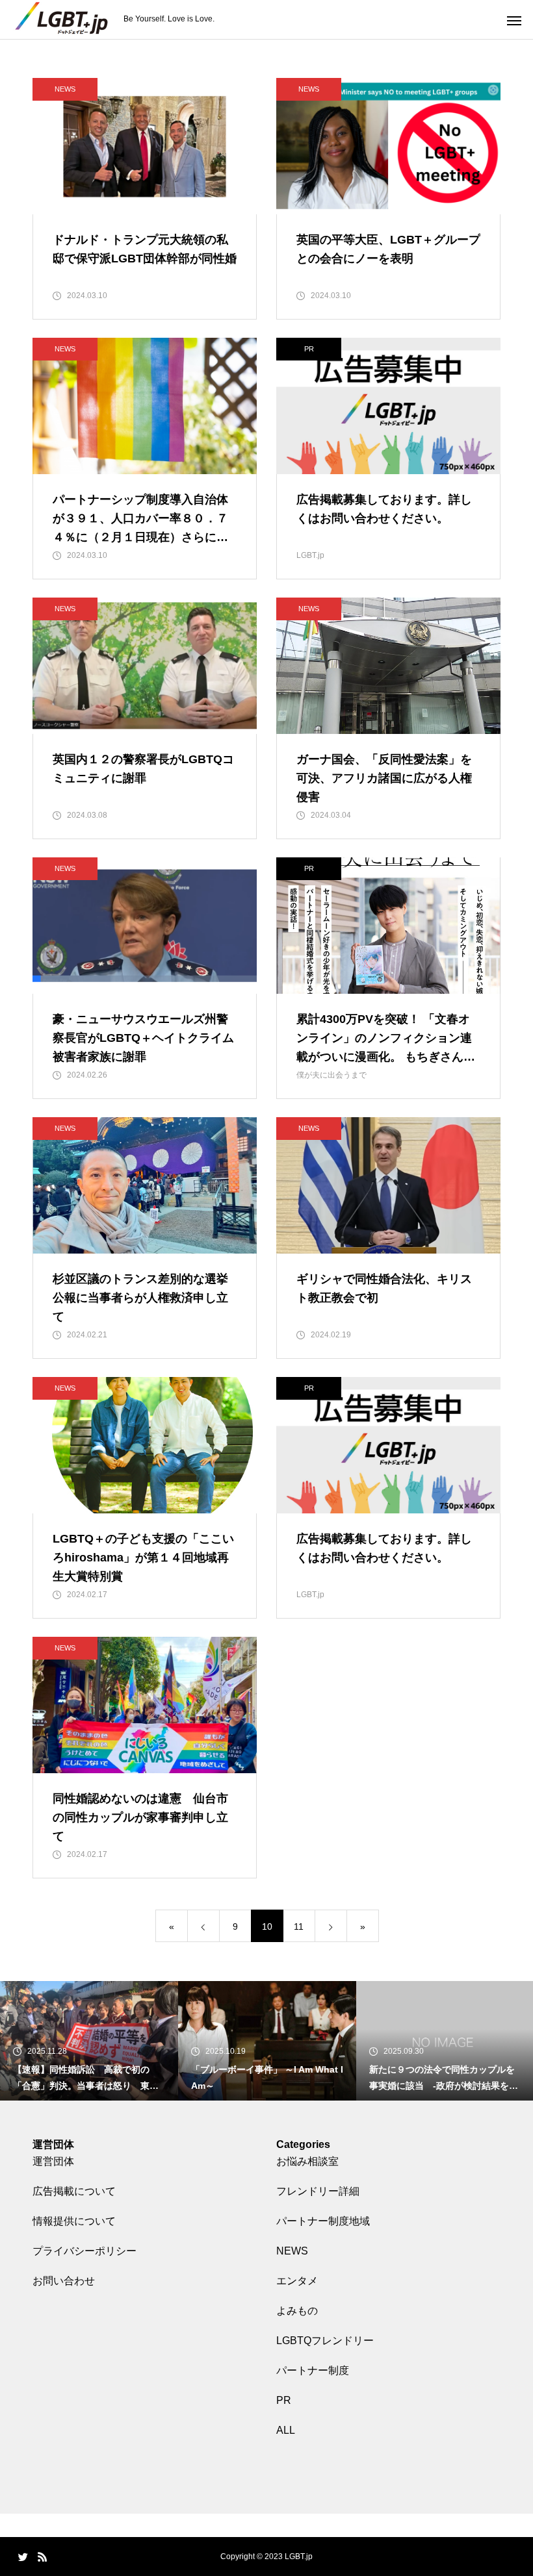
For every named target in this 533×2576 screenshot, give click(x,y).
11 (299, 1926)
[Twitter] (23, 2557)
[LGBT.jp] (62, 20)
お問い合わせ (64, 2281)
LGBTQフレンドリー (325, 2341)
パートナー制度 (313, 2370)
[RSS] (42, 2557)
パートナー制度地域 (323, 2221)
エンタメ (297, 2281)
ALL (286, 2430)
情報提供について (74, 2221)
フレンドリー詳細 (318, 2191)
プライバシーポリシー (84, 2251)
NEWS (65, 89)
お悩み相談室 (307, 2161)
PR (284, 2400)
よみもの (297, 2311)
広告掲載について (74, 2191)
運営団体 (53, 2161)
